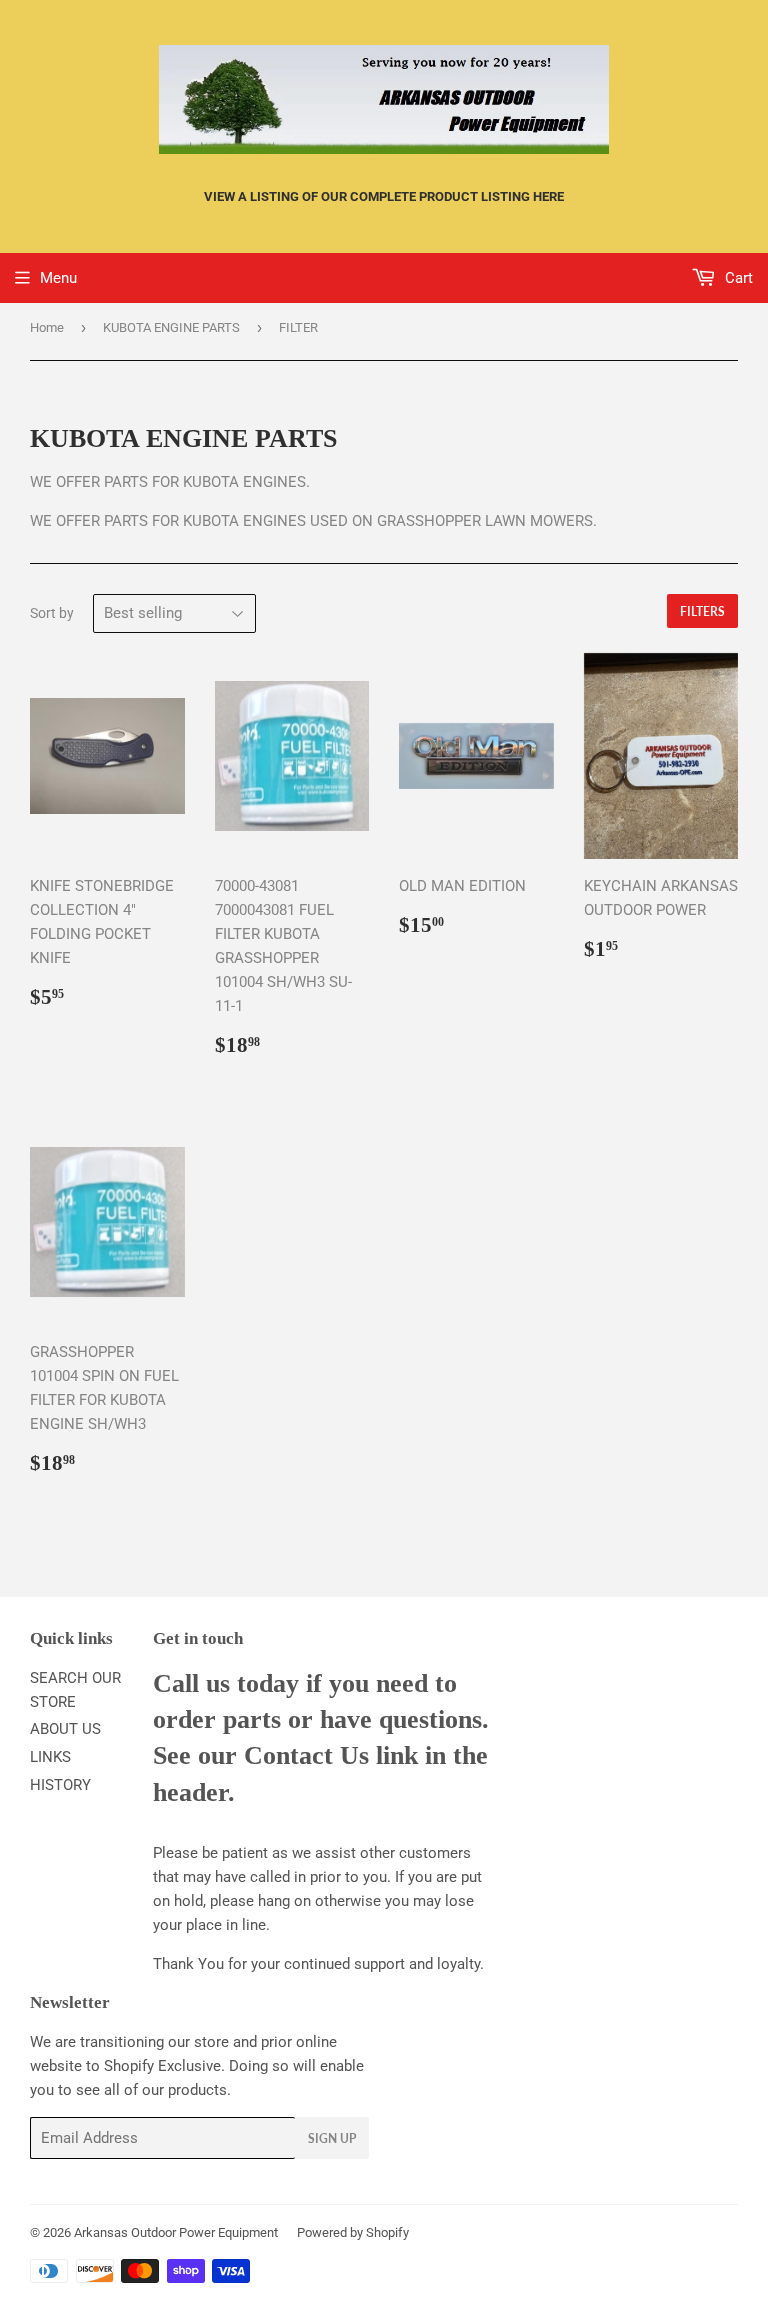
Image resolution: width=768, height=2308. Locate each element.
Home (47, 327)
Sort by (52, 613)
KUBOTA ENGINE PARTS (171, 327)
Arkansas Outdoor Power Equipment (176, 2232)
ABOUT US (65, 1729)
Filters (702, 611)
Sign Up (332, 2138)
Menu (58, 278)
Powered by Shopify (353, 2232)
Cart (737, 278)
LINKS (50, 1757)
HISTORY (60, 1785)
